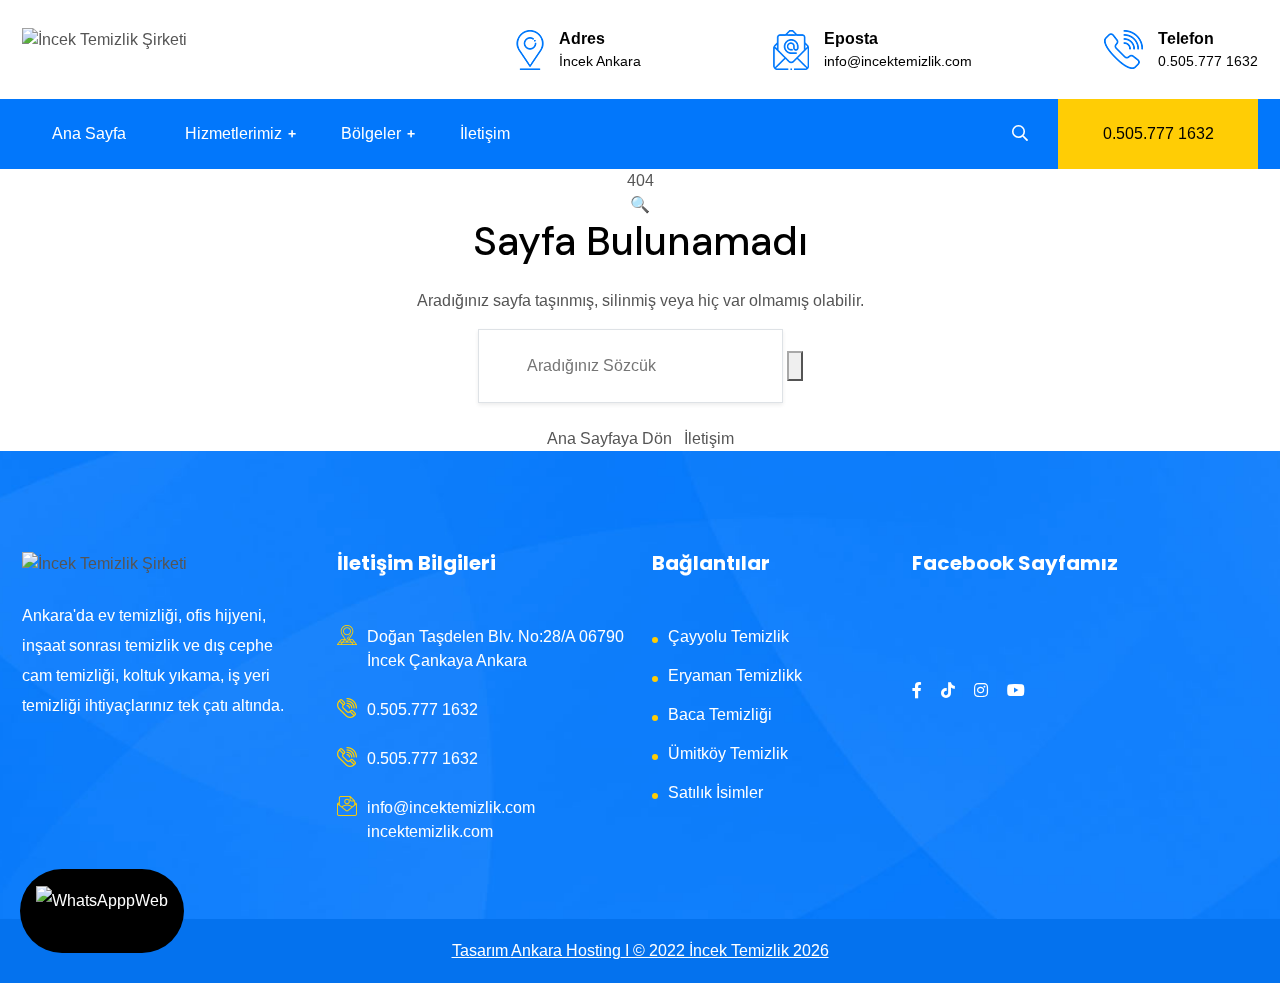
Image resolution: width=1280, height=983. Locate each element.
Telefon (1186, 38)
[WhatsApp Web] (102, 911)
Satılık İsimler (715, 792)
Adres (582, 38)
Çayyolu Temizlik (728, 636)
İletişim (485, 133)
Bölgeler (371, 133)
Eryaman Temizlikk (735, 675)
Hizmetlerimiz (233, 133)
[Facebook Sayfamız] (917, 690)
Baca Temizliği (720, 714)
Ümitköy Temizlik (728, 753)
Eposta (851, 38)
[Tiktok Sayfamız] (948, 690)
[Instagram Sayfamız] (981, 690)
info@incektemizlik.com (898, 61)
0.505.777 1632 (1208, 61)
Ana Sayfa (89, 133)
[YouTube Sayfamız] (1016, 690)
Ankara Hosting (566, 950)
